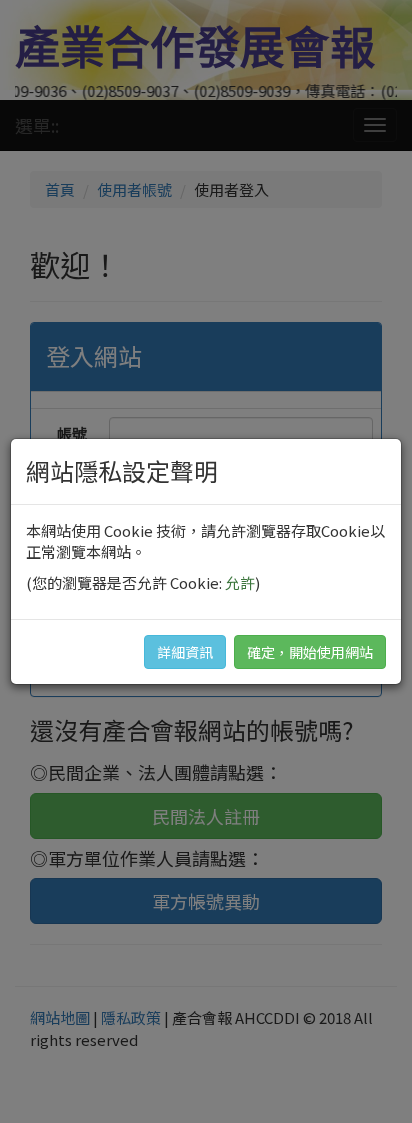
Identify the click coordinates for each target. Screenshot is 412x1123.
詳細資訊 (185, 652)
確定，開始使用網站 (310, 652)
